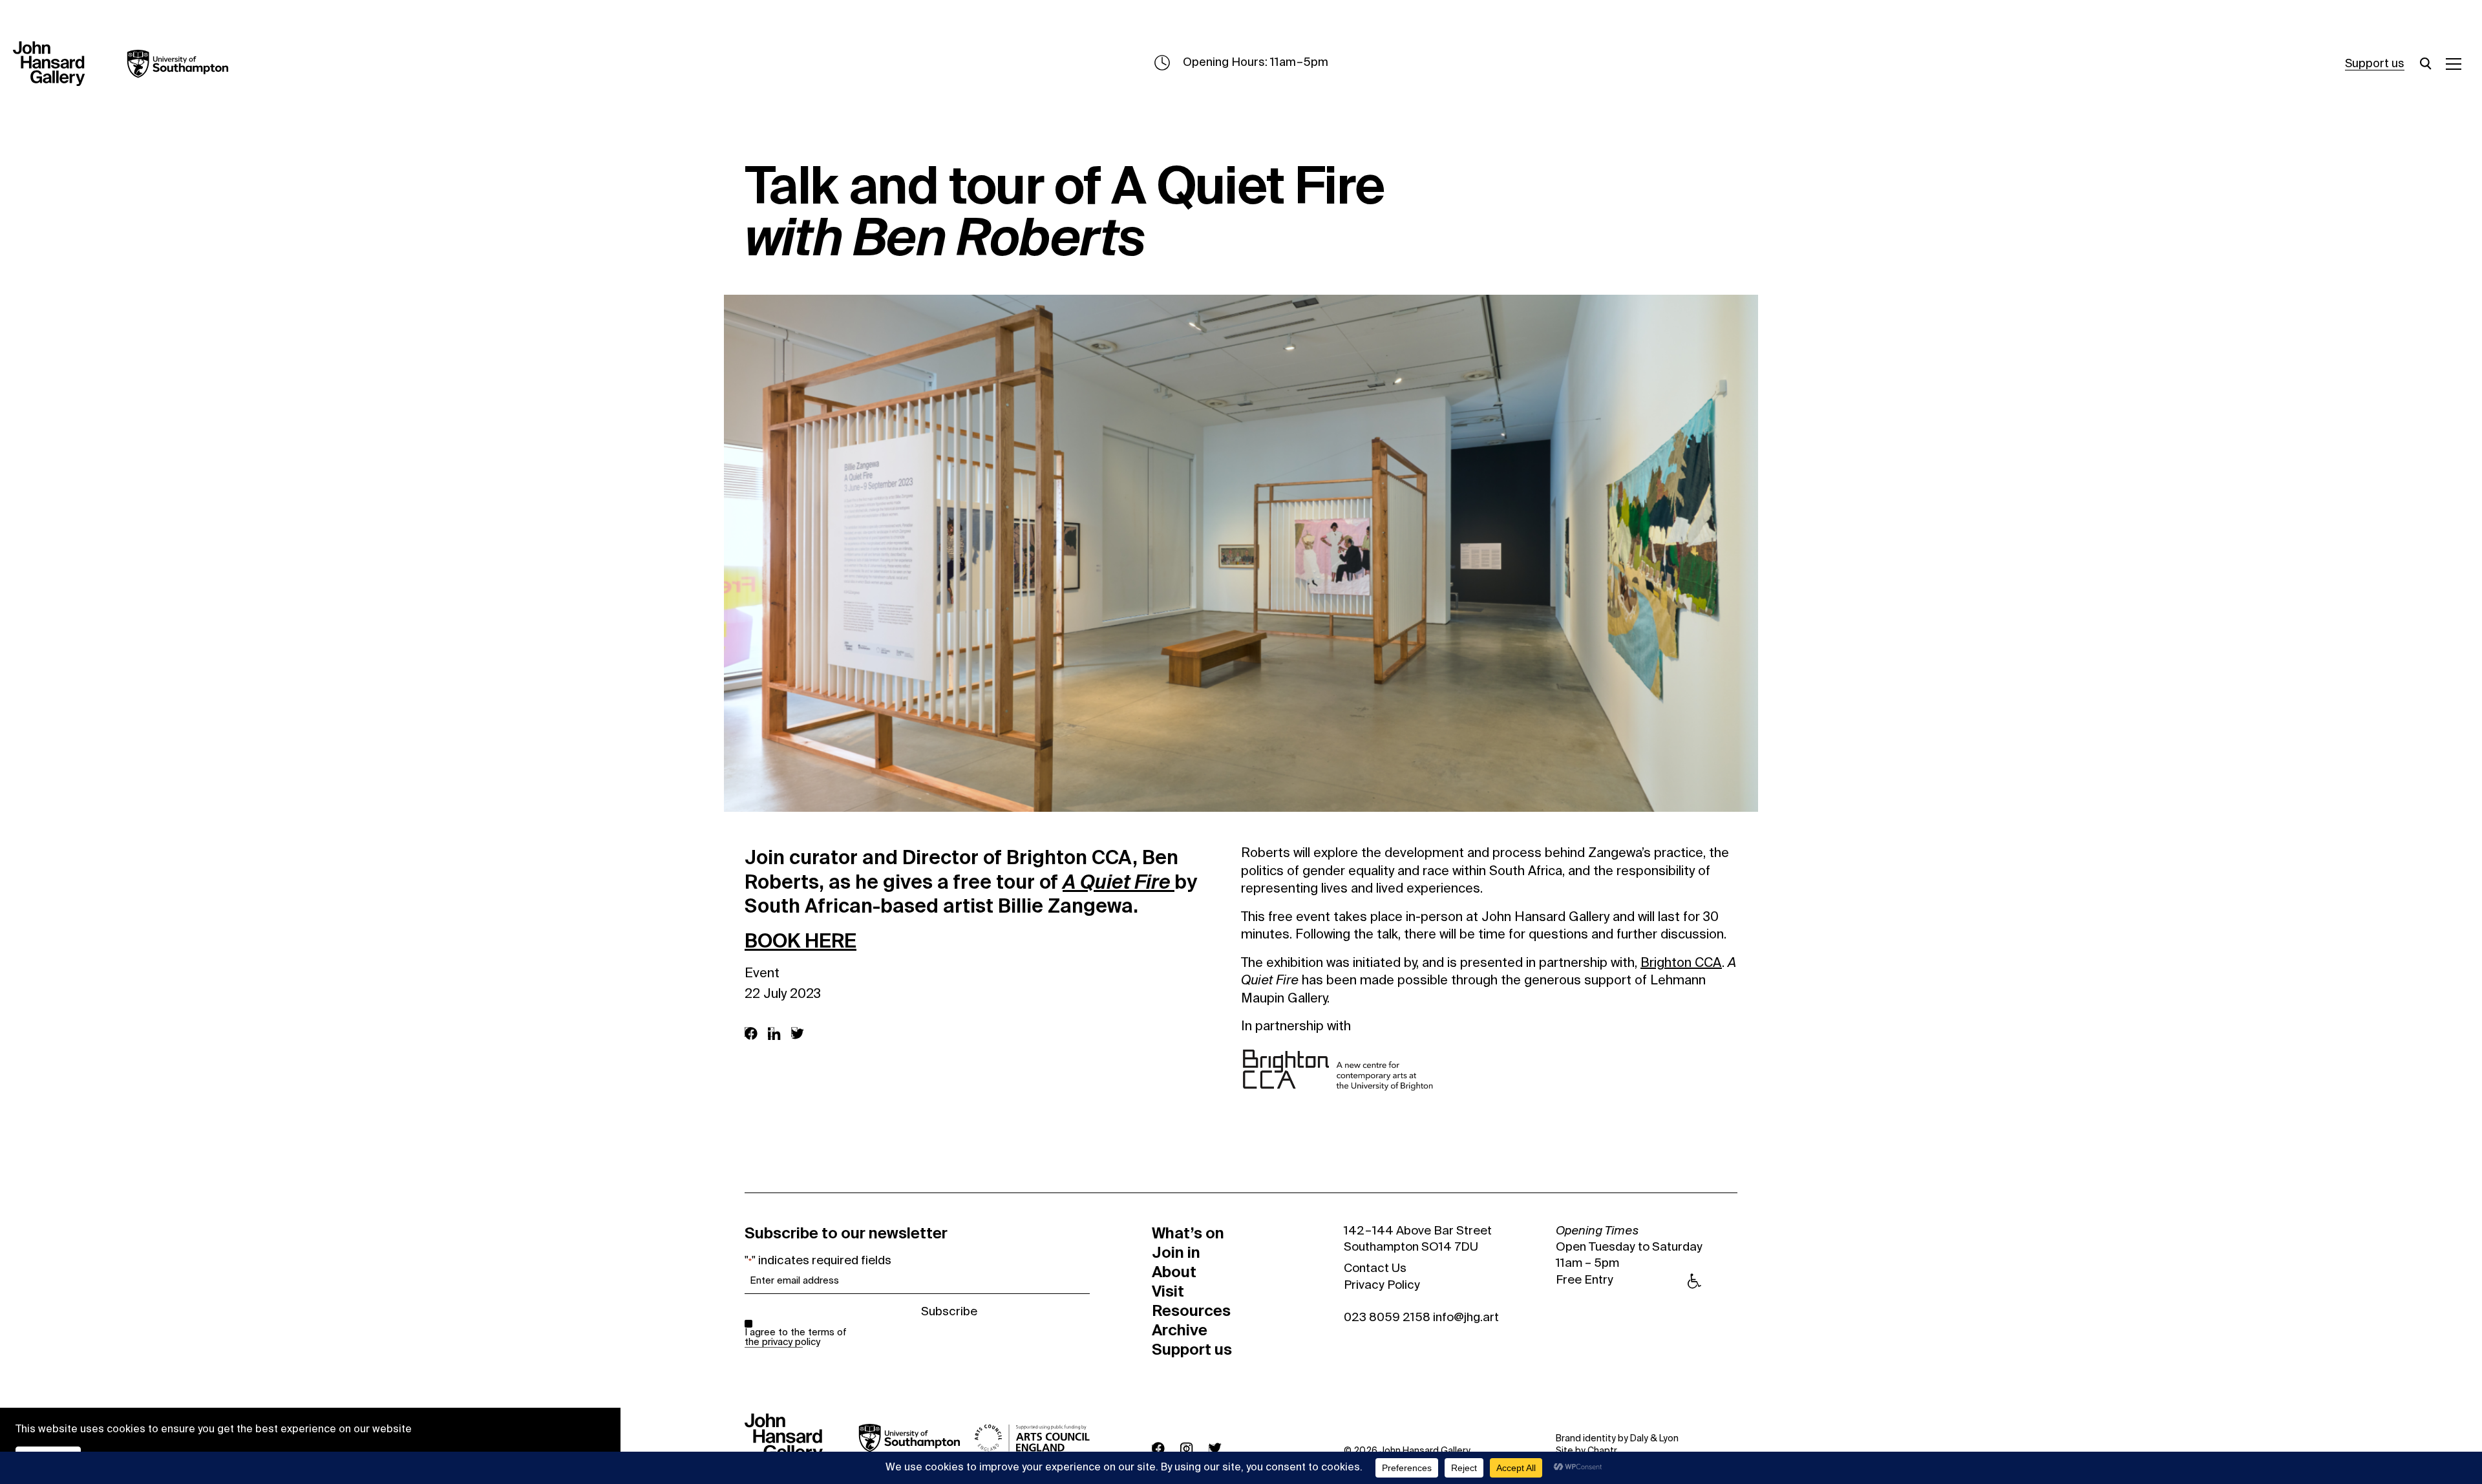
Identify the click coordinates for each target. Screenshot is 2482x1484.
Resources (1191, 1311)
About (1174, 1272)
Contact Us (1375, 1269)
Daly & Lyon (1654, 1439)
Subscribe (949, 1312)
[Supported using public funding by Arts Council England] (1032, 1438)
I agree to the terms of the (796, 1337)
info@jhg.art (1466, 1318)
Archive (1180, 1330)
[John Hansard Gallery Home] (54, 64)
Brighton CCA (1681, 964)
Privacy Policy (1382, 1286)
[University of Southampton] (168, 64)
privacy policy (791, 1342)
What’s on (1188, 1233)
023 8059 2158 (1387, 1318)
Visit (1168, 1291)
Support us (2375, 64)
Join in (1176, 1253)
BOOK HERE (801, 941)
